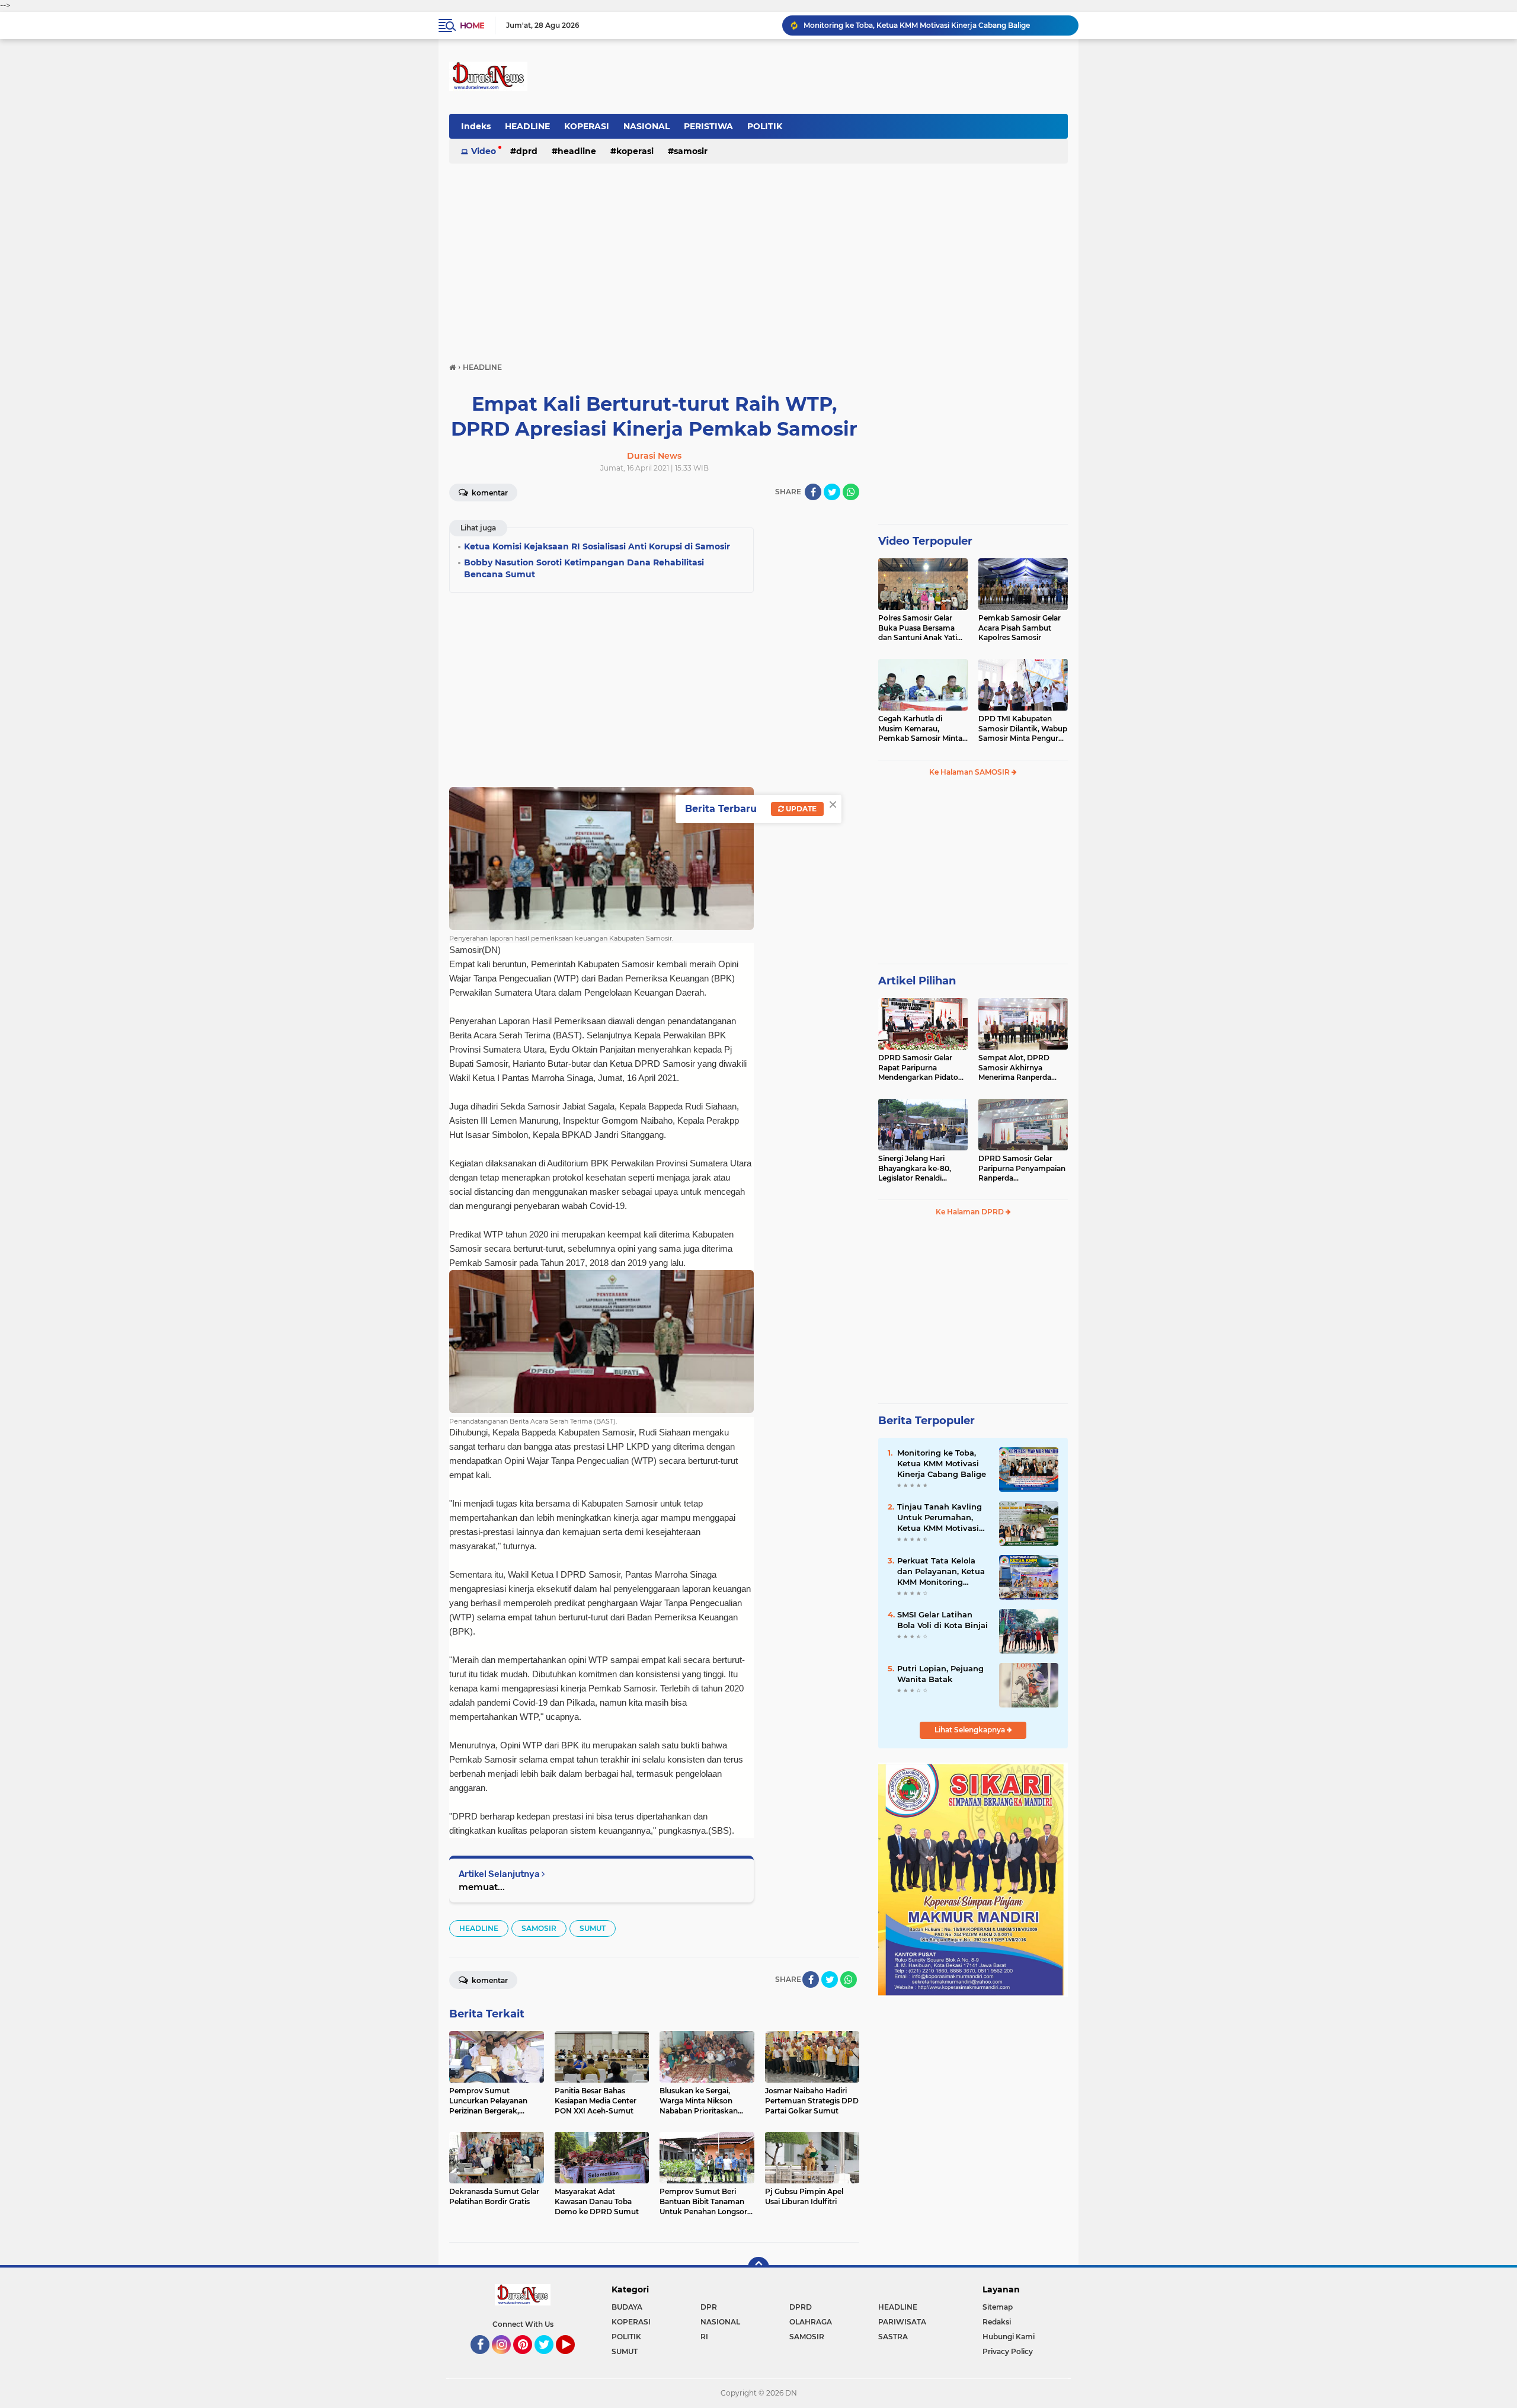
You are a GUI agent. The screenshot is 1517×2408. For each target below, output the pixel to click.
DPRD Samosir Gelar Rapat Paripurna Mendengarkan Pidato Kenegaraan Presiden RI (921, 1068)
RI (704, 2337)
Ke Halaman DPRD (971, 1212)
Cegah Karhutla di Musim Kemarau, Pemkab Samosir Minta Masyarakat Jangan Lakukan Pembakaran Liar (920, 729)
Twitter (549, 2359)
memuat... (482, 1887)
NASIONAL (647, 126)
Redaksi (997, 2322)
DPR (709, 2307)
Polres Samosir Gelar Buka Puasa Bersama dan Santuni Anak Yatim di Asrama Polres (921, 628)
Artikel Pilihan (917, 981)
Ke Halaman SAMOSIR (970, 772)
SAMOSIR (691, 151)
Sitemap (998, 2307)
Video (484, 151)
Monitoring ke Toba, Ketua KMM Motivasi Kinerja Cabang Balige (942, 1463)
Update (800, 809)
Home (472, 25)
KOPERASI (587, 126)
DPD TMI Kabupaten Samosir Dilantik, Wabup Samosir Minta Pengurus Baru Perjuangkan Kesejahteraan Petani (1023, 729)
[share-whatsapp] (851, 492)
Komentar (489, 493)
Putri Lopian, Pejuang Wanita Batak (940, 1674)
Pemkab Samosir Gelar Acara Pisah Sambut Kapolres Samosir (1020, 628)
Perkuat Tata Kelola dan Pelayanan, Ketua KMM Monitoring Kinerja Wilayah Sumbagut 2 (941, 1572)
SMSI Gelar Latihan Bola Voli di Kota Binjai (942, 1620)
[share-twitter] (832, 492)
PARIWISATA (902, 2322)
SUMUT (593, 1928)
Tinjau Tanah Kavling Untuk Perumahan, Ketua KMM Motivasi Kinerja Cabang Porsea (936, 25)
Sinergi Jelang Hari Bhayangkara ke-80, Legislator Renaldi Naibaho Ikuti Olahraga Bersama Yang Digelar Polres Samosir (920, 1169)
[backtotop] (758, 2268)
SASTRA (893, 2337)
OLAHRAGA (811, 2322)
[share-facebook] (813, 492)
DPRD (527, 151)
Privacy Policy (1008, 2351)
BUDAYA (627, 2307)
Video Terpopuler (925, 541)
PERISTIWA (708, 126)
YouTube (573, 2359)
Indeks (476, 126)
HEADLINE (527, 126)
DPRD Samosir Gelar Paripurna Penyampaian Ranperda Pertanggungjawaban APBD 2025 (1022, 1169)
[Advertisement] (758, 257)
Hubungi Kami (1009, 2337)
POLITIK (765, 126)
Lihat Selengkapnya (971, 1730)
